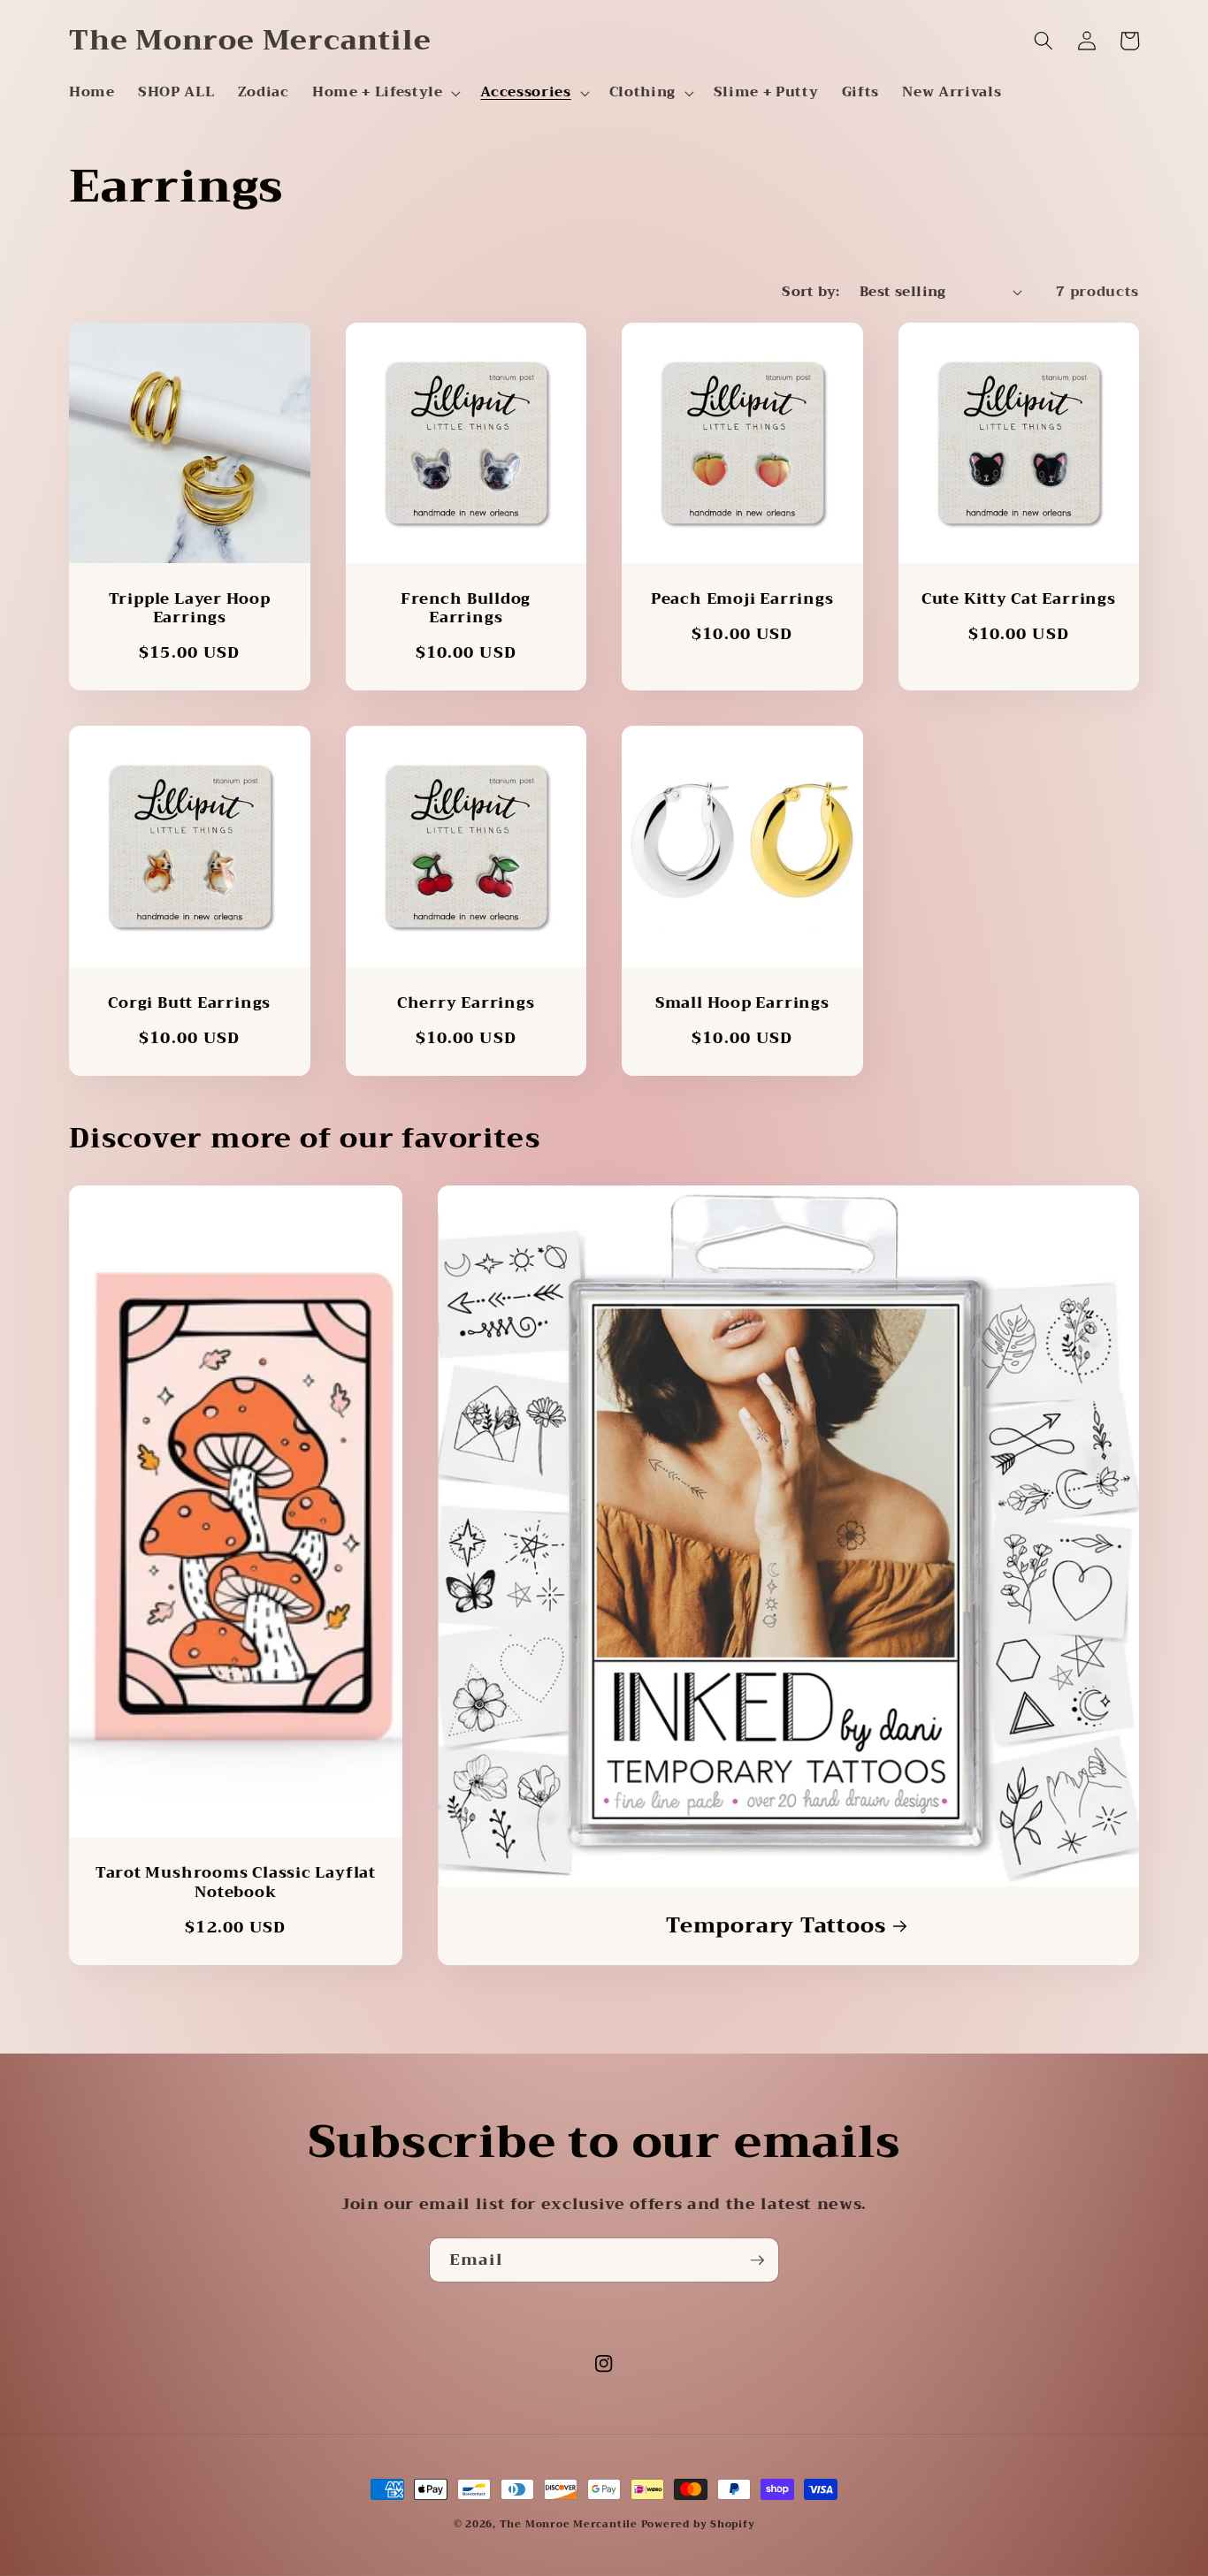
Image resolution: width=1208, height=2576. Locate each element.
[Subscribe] (757, 2260)
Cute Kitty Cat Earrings (1019, 599)
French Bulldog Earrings (466, 608)
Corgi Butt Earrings (189, 1003)
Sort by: (811, 292)
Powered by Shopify (698, 2524)
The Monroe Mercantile (570, 2524)
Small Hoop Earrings (742, 1003)
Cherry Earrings (466, 1003)
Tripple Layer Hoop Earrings (190, 608)
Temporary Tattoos (776, 1926)
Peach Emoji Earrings (742, 599)
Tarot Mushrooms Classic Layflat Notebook (236, 1882)
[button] (385, 93)
